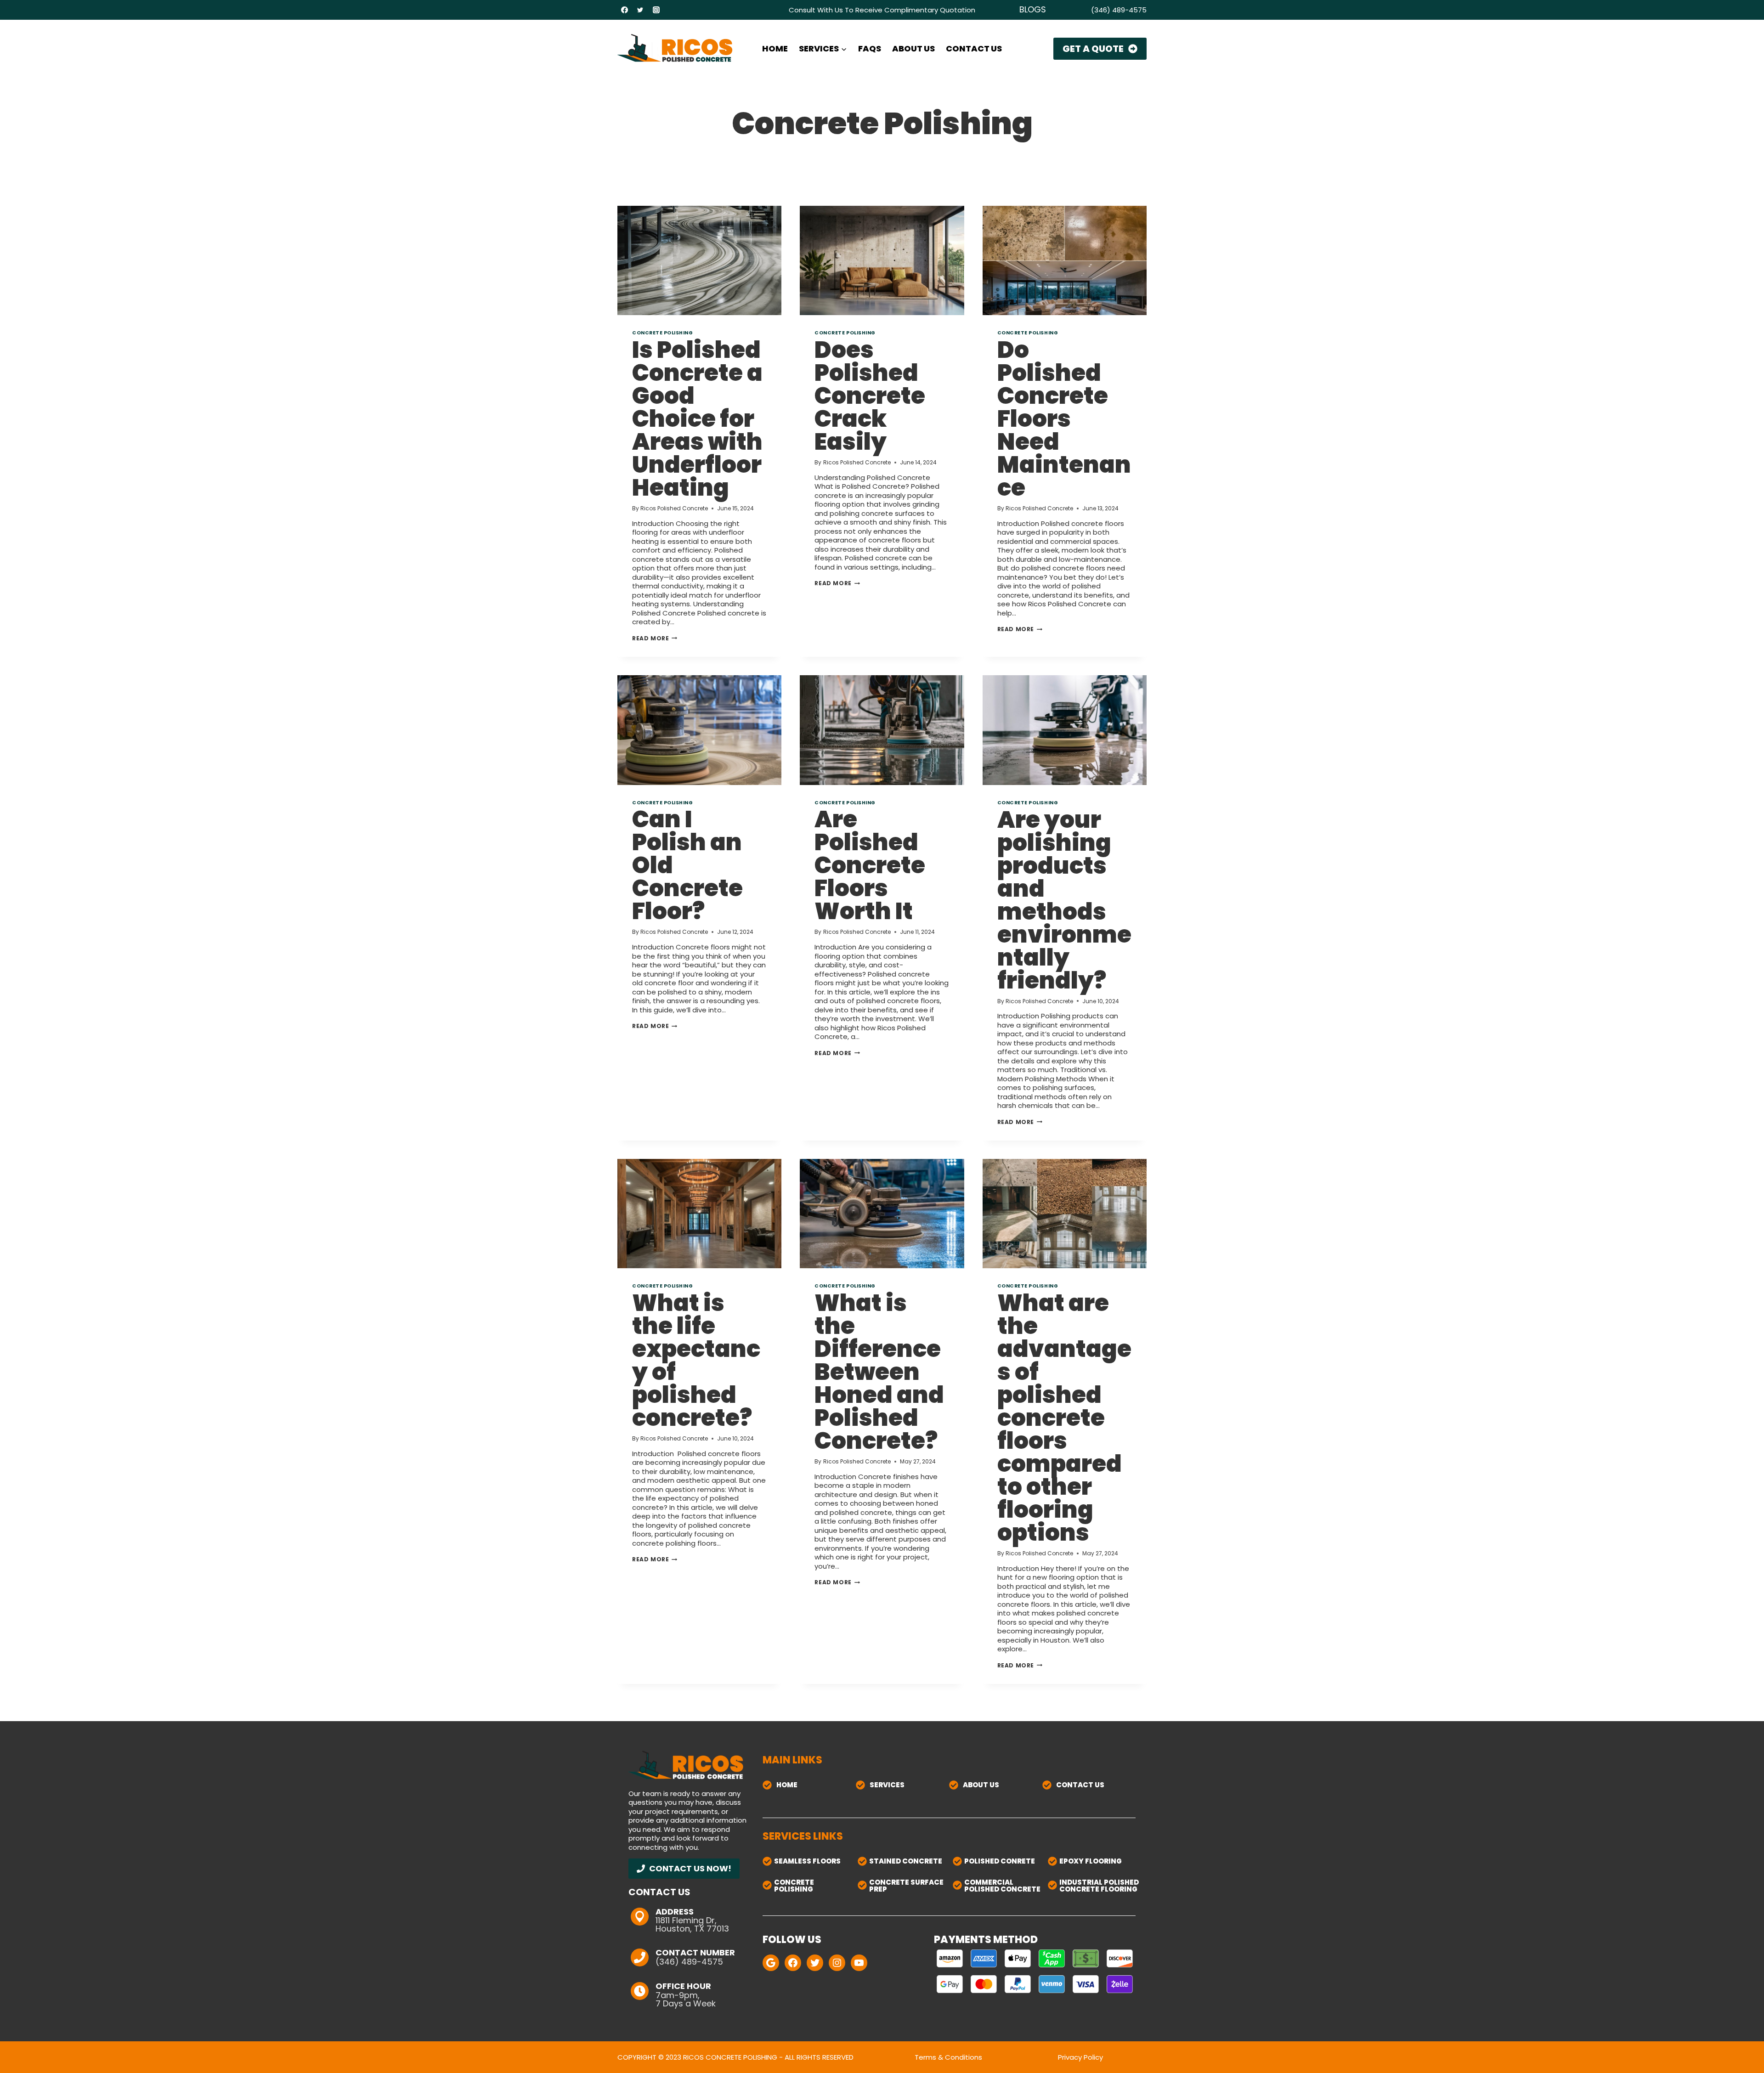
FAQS (870, 48)
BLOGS (1033, 9)
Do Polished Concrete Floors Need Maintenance (1064, 419)
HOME (775, 48)
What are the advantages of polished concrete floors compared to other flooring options (1064, 1418)
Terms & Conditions (948, 2057)
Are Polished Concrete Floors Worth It (870, 865)
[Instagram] (656, 10)
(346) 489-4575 (1119, 10)
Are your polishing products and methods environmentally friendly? (1064, 900)
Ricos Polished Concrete (674, 508)
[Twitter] (640, 10)
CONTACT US (974, 48)
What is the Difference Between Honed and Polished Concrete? (879, 1372)
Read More (655, 638)
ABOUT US (913, 48)
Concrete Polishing (662, 333)
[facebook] (624, 10)
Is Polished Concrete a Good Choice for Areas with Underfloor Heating (697, 419)
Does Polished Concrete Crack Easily (870, 396)
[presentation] (699, 260)
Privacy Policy (1080, 2057)
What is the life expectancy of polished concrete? (696, 1360)
